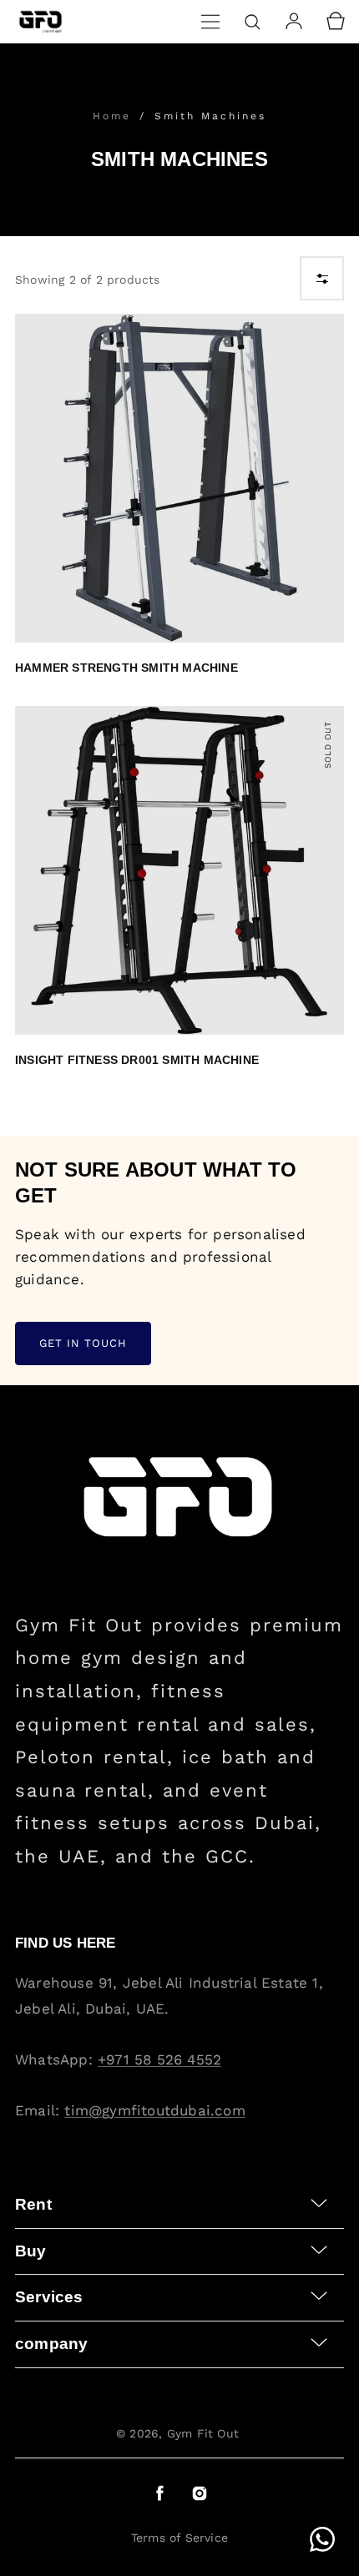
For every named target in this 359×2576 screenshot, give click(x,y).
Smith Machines (210, 116)
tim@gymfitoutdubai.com (154, 2110)
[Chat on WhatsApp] (322, 2539)
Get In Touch (83, 1343)
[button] (210, 22)
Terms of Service (179, 2538)
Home (115, 116)
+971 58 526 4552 (159, 2059)
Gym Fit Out (203, 2433)
